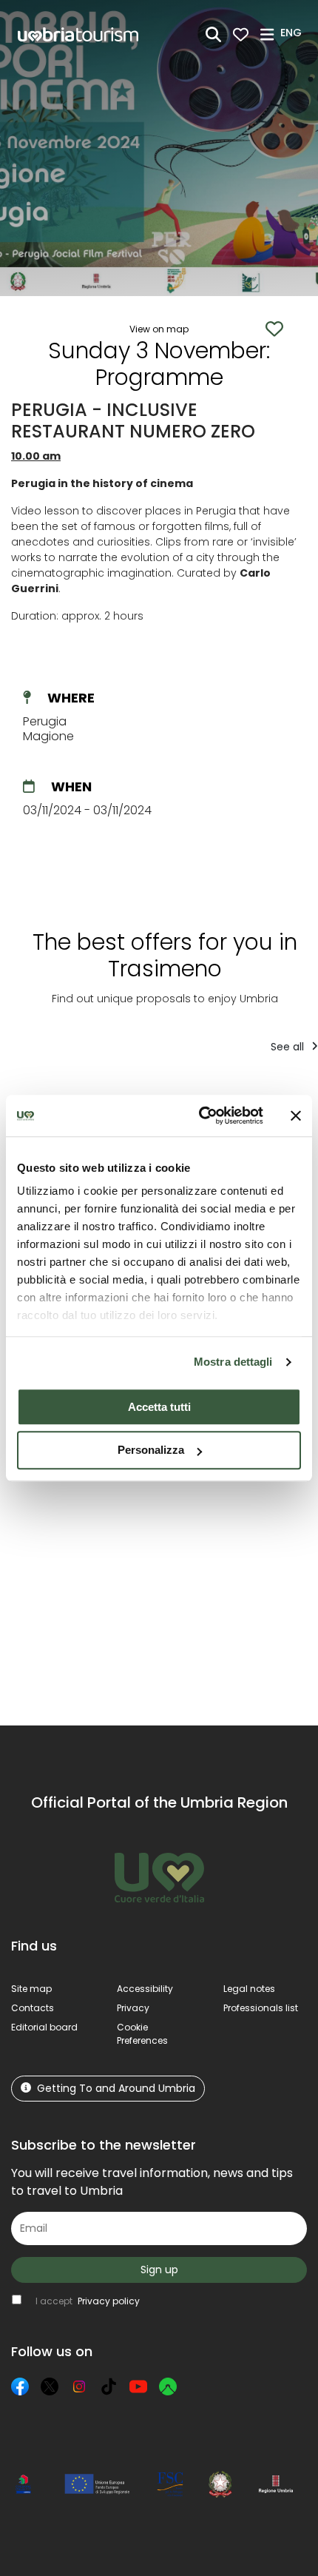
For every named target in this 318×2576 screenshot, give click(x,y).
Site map (31, 1989)
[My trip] (241, 34)
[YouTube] (138, 2387)
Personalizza (151, 1450)
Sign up (159, 2270)
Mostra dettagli (233, 1362)
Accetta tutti (159, 1407)
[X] (50, 2387)
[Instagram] (79, 2387)
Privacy (133, 2008)
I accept (88, 2301)
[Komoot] (168, 2387)
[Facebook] (20, 2387)
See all (289, 1047)
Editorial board (44, 2027)
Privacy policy (109, 2301)
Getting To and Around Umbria (116, 2088)
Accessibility (145, 1989)
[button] (293, 33)
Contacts (33, 2008)
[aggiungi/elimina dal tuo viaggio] (84, 1492)
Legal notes (249, 1989)
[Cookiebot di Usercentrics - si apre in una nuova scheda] (200, 1116)
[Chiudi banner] (296, 1116)
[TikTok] (109, 2387)
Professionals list (261, 2008)
